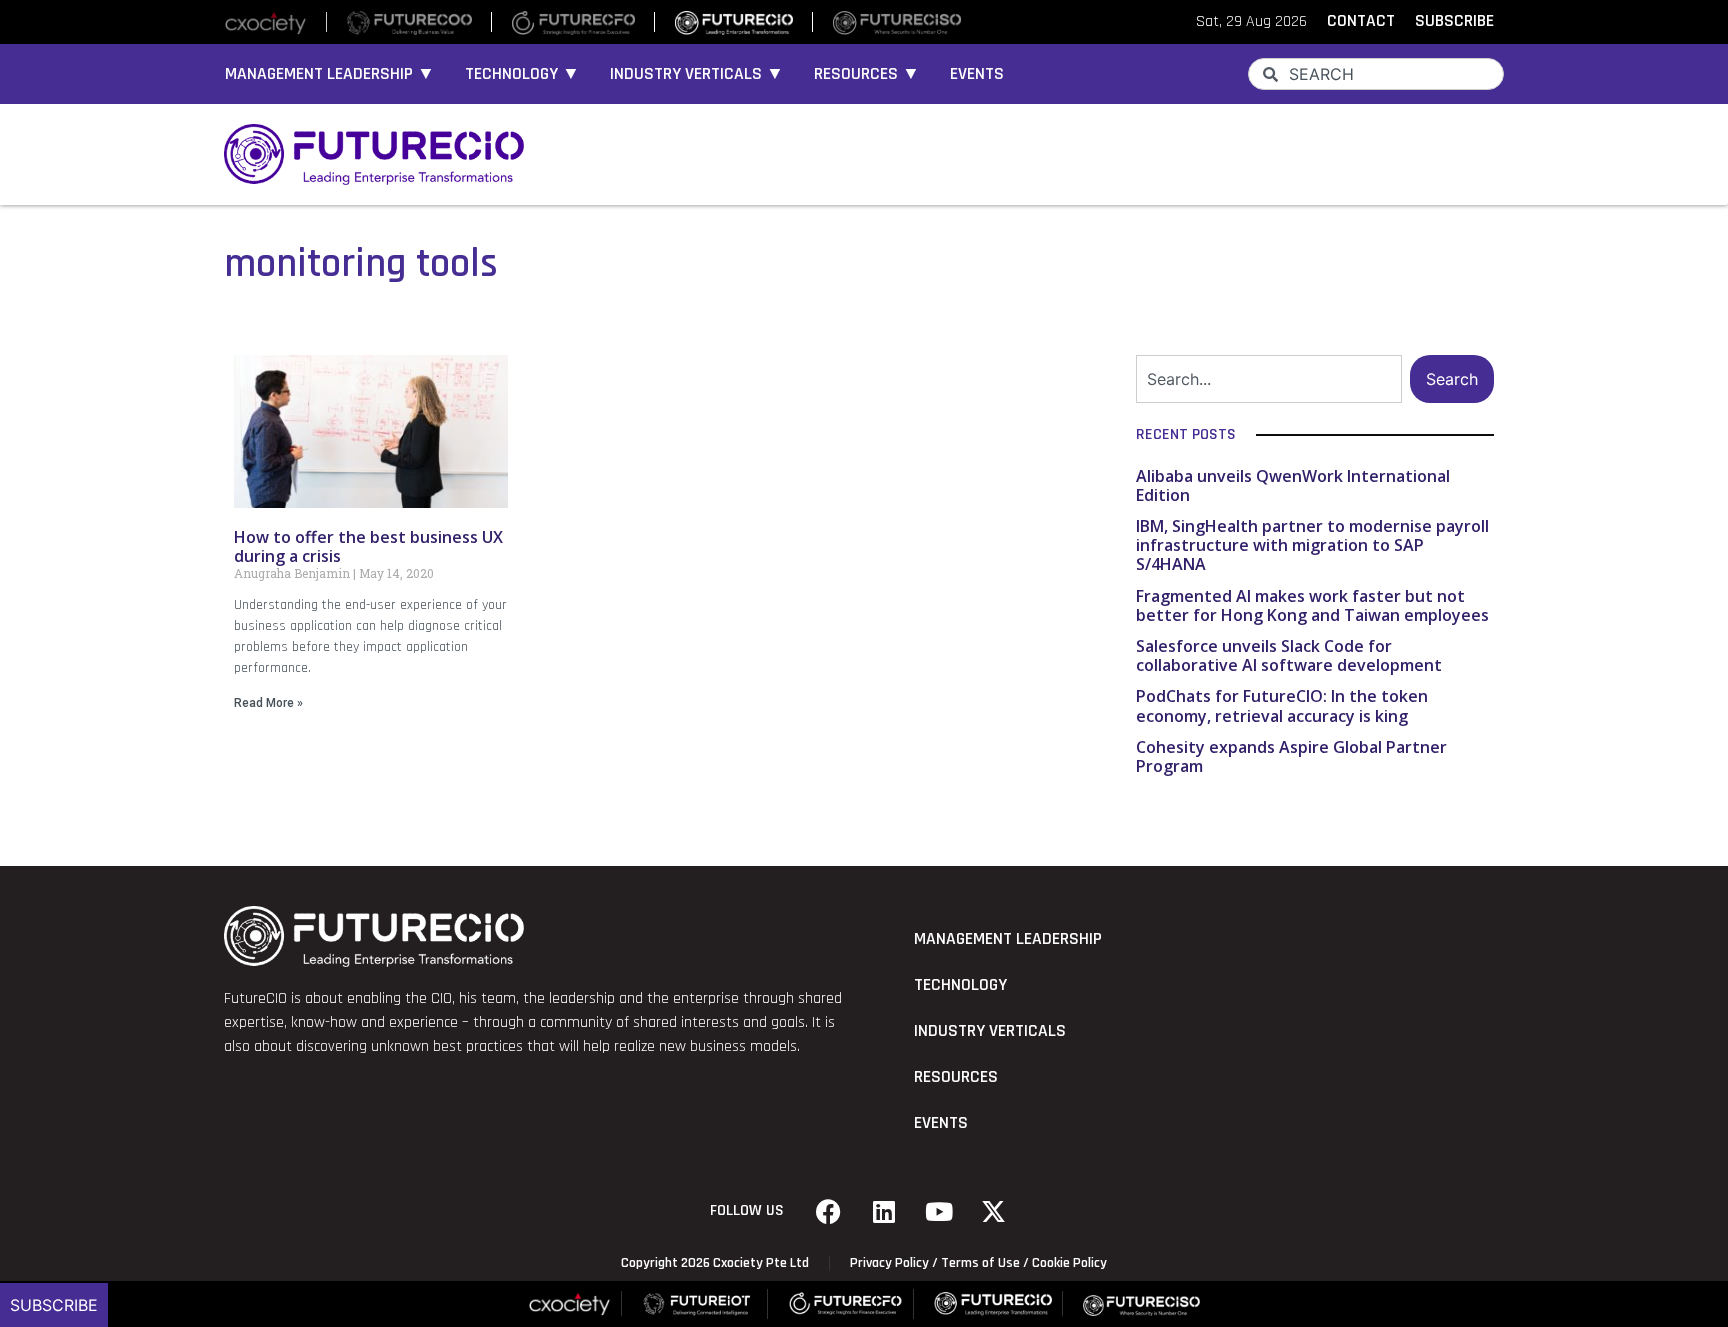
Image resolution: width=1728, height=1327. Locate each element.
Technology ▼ (522, 74)
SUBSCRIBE (1454, 21)
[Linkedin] (884, 1211)
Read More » (268, 703)
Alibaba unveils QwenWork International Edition (1293, 485)
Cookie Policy (1069, 1263)
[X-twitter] (994, 1211)
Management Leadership (1008, 939)
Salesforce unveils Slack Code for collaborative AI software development (1289, 655)
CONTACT (1361, 21)
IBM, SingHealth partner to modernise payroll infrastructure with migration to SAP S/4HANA (1312, 545)
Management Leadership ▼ (330, 74)
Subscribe (54, 1305)
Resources (956, 1077)
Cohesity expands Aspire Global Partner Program (1291, 756)
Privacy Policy (889, 1263)
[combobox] (1376, 74)
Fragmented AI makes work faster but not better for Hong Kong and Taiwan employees (1312, 605)
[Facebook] (829, 1211)
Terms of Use (980, 1263)
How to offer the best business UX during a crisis (368, 546)
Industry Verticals (990, 1031)
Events (977, 74)
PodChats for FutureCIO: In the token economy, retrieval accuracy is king (1282, 705)
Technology (960, 985)
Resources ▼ (867, 74)
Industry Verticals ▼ (697, 74)
